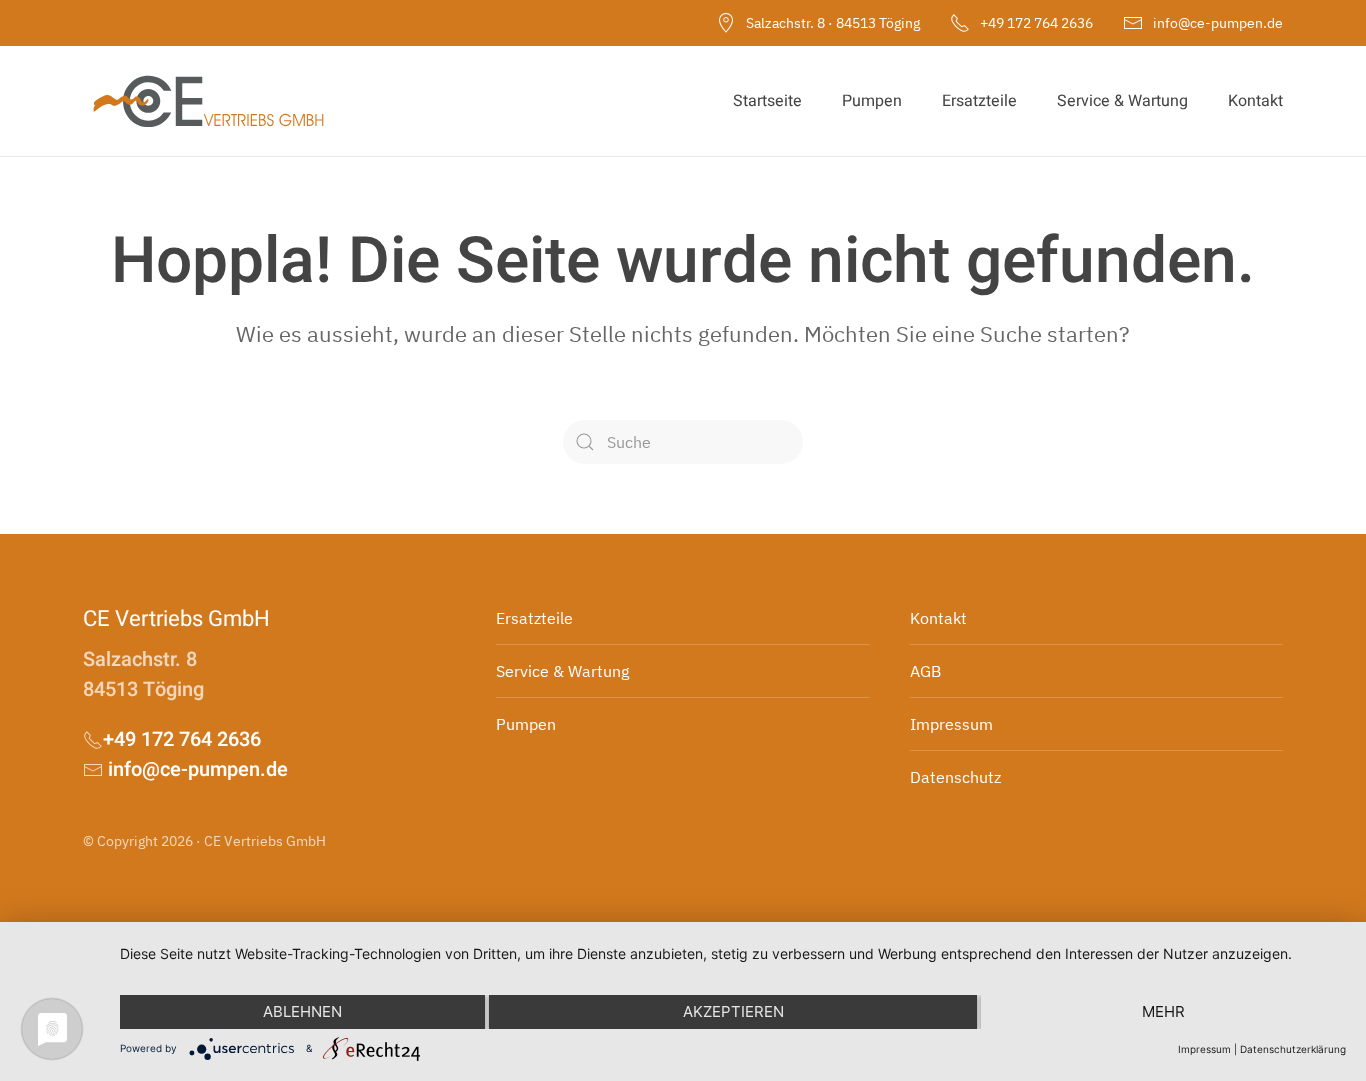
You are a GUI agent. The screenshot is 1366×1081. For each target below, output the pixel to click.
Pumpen (872, 101)
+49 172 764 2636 (1036, 23)
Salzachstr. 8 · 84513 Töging (833, 23)
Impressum (1204, 1049)
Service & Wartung (1122, 101)
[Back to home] (208, 101)
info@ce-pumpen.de (1218, 23)
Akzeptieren (733, 1011)
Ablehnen (302, 1011)
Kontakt (1255, 101)
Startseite (767, 101)
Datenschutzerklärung (1293, 1049)
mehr (1163, 1011)
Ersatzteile (979, 101)
